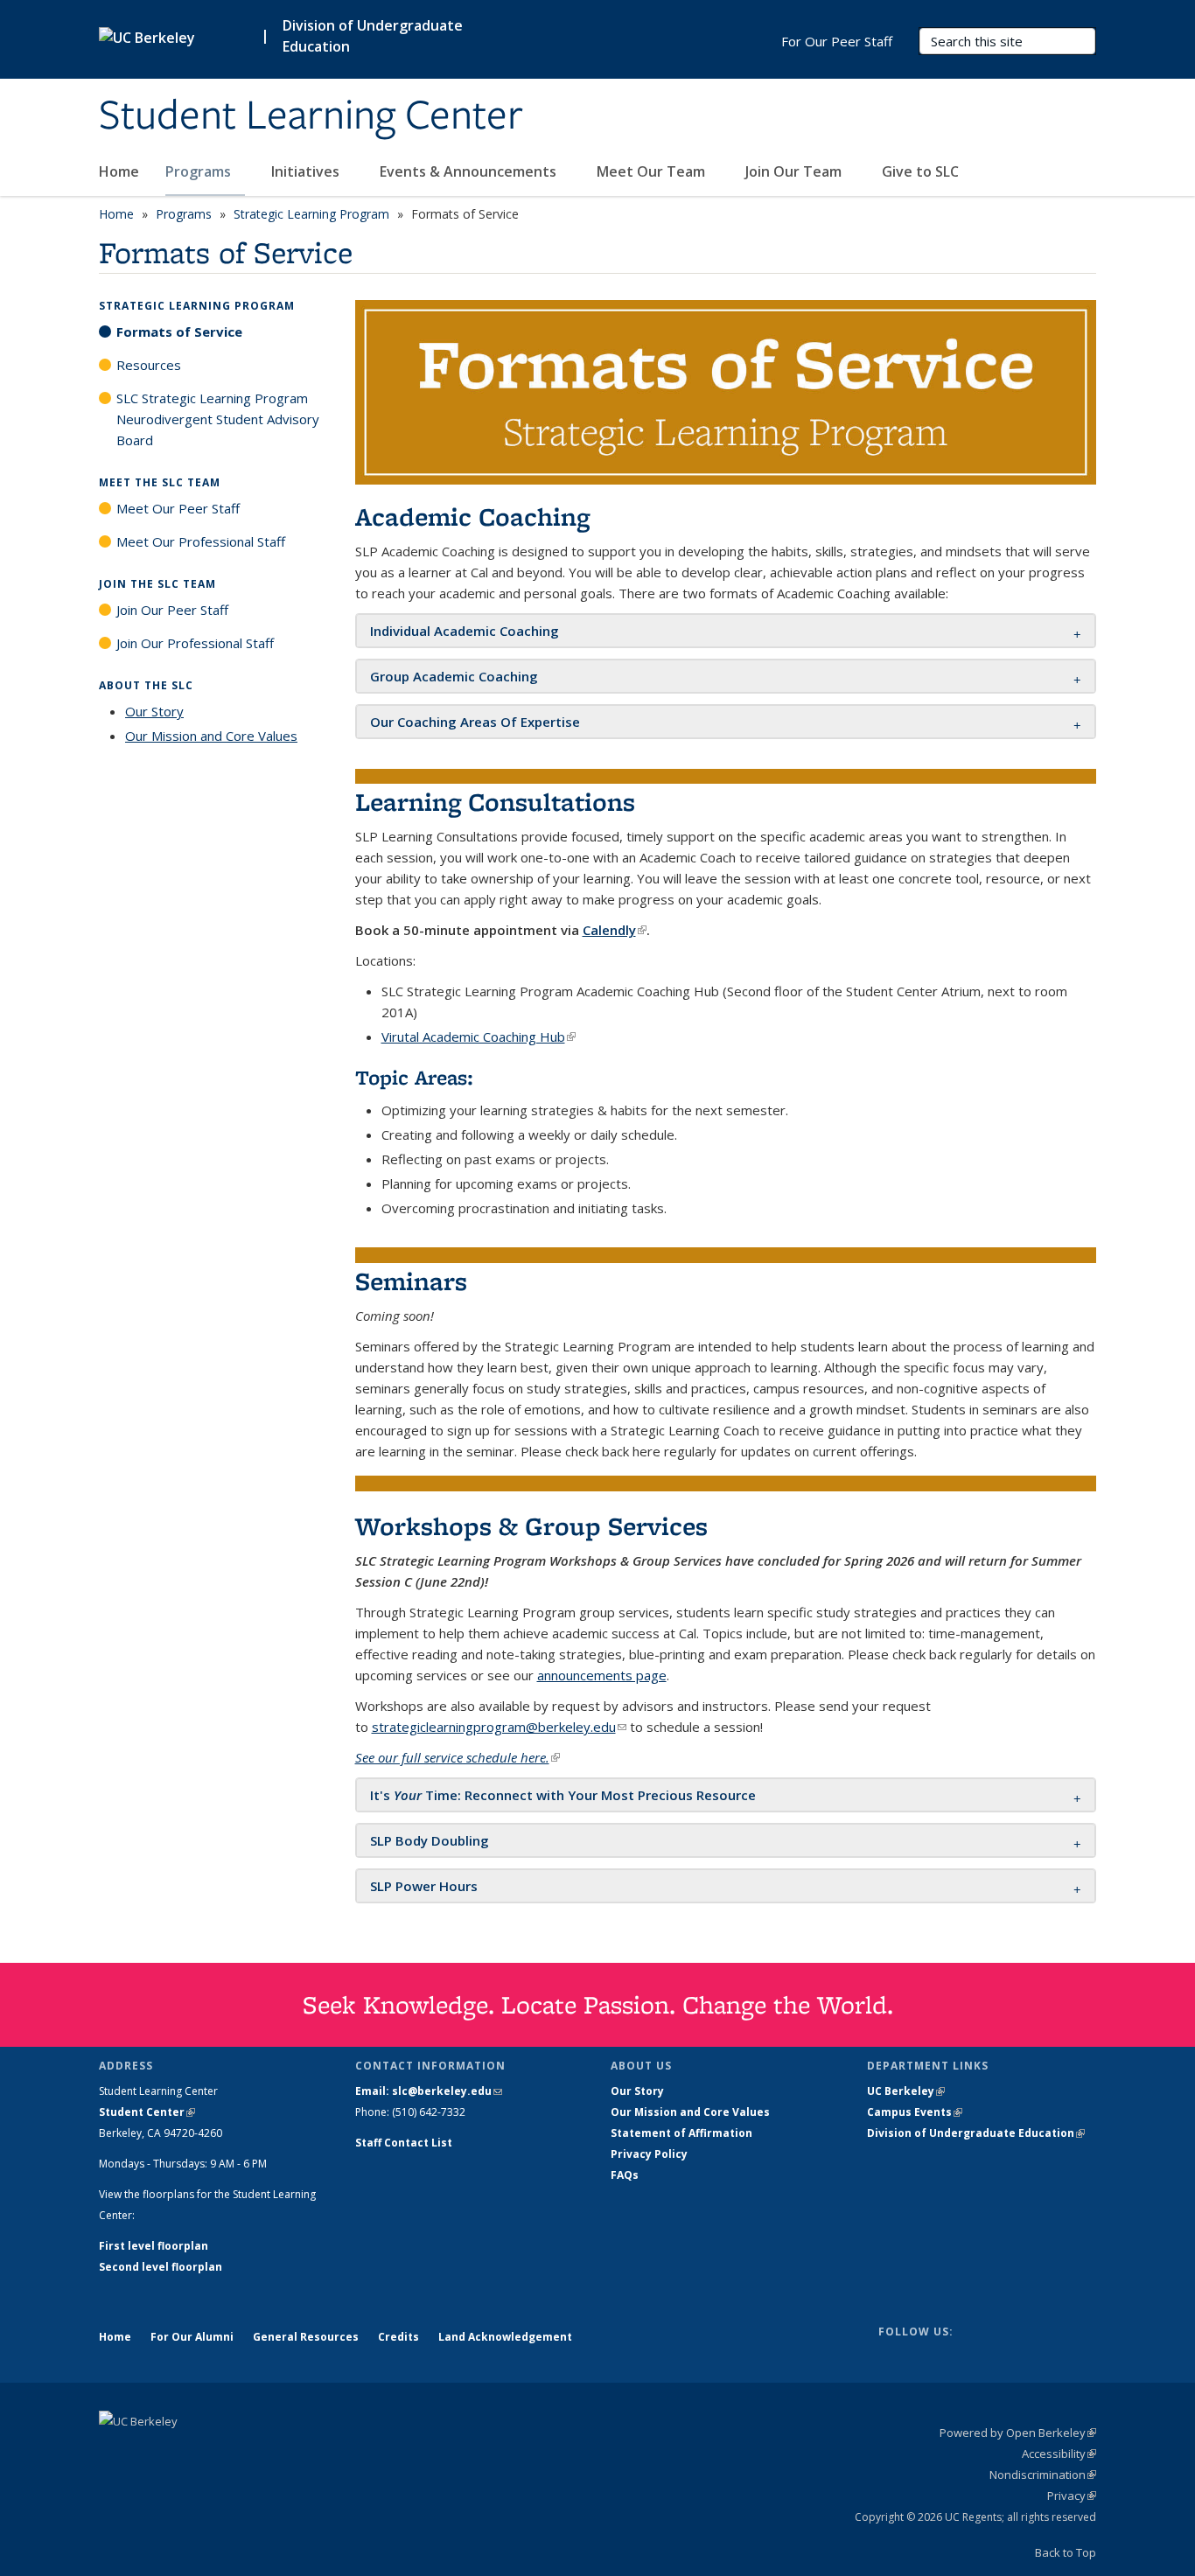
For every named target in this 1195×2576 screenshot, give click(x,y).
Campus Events (915, 2112)
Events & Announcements (470, 171)
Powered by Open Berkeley (1018, 2433)
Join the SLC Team (157, 584)
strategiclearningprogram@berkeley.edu (499, 1727)
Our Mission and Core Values (211, 736)
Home (119, 171)
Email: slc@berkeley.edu (429, 2091)
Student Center (147, 2112)
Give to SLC (920, 171)
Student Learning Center (311, 116)
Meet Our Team (653, 171)
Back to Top (1066, 2552)
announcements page (602, 1675)
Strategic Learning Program (311, 214)
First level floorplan (154, 2246)
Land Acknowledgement (505, 2337)
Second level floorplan (161, 2267)
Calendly (615, 930)
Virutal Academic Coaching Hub (479, 1037)
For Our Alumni (192, 2337)
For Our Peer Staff (837, 41)
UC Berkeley (906, 2091)
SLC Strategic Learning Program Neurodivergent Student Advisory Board (218, 419)
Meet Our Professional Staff (201, 541)
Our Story (154, 711)
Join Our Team (795, 171)
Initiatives (307, 171)
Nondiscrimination (1043, 2475)
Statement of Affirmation (681, 2133)
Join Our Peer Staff (172, 610)
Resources (149, 365)
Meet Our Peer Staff (178, 508)
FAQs (625, 2175)
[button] (466, 631)
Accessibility (1059, 2454)
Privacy (1072, 2496)
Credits (398, 2337)
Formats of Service (179, 332)
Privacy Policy (649, 2154)
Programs (200, 171)
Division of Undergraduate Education (976, 2133)
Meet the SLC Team (160, 482)
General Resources (306, 2337)
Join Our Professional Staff (195, 643)
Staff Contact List (404, 2143)
